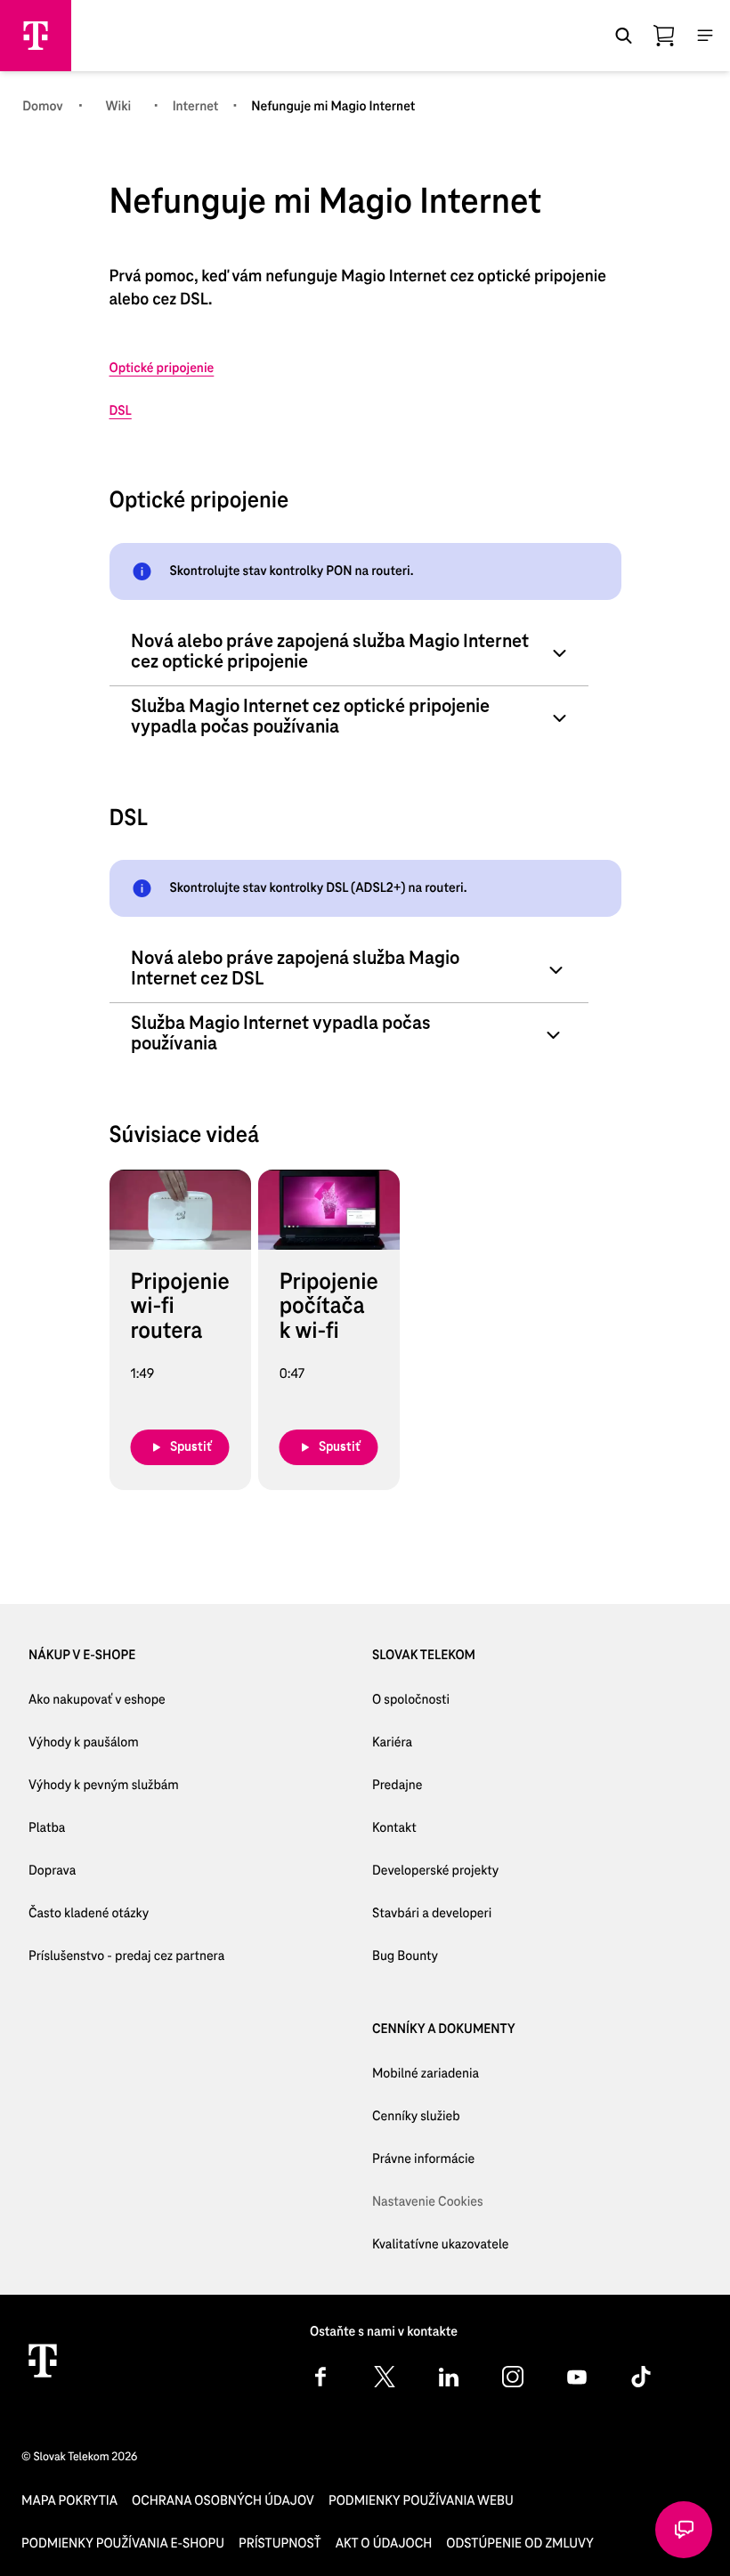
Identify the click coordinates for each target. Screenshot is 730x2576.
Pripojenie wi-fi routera (180, 1308)
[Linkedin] (449, 2377)
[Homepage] (36, 36)
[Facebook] (320, 2377)
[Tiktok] (641, 2377)
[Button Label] (684, 2530)
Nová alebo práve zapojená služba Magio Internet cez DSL (295, 969)
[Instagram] (513, 2377)
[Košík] (664, 36)
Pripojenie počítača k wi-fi (329, 1308)
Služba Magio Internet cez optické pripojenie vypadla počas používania (310, 717)
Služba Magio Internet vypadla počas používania (281, 1034)
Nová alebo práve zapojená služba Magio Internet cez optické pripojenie (330, 652)
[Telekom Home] (43, 2361)
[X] (385, 2377)
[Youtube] (577, 2377)
